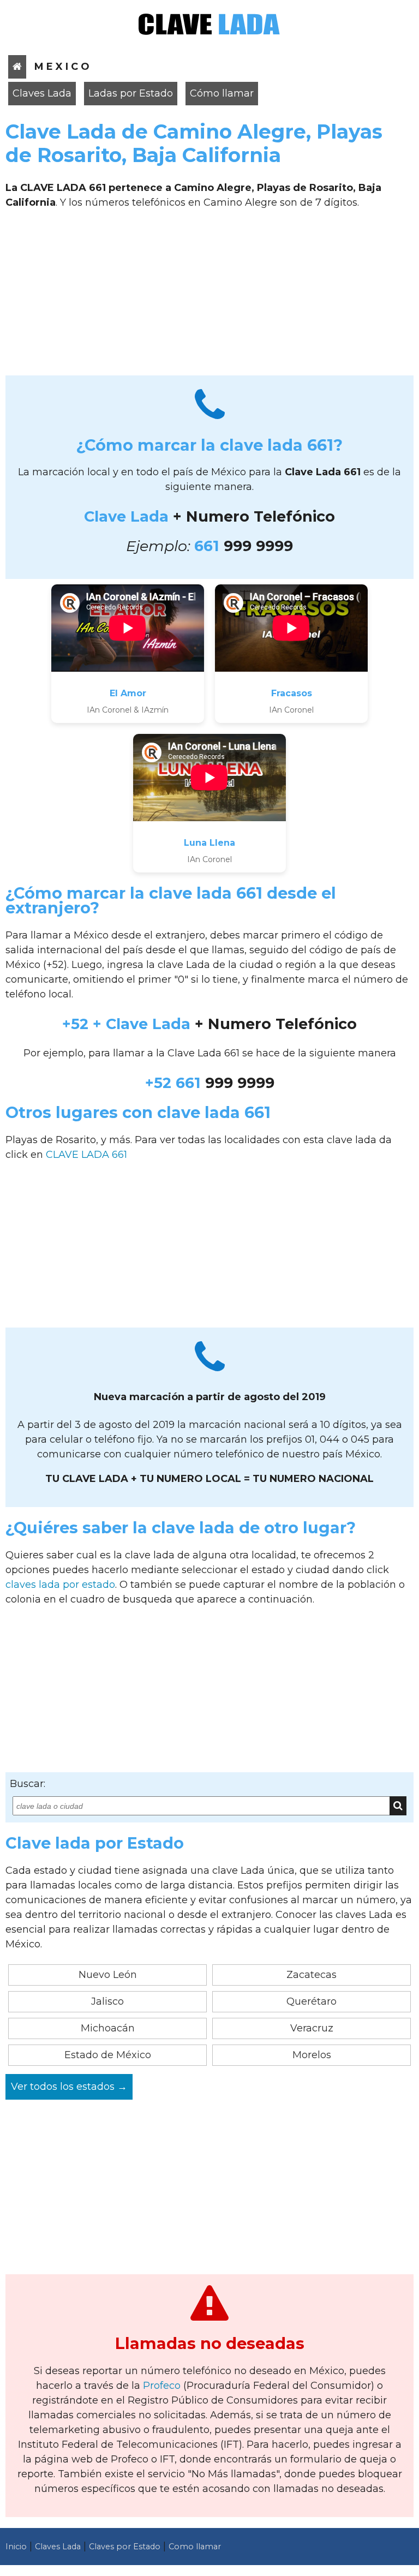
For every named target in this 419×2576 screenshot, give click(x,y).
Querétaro (312, 2001)
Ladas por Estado (131, 93)
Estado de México (108, 2055)
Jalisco (107, 2001)
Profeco (162, 2386)
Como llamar (195, 2547)
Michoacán (108, 2028)
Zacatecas (312, 1975)
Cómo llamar (222, 93)
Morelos (312, 2055)
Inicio (16, 2547)
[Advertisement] (209, 296)
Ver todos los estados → (69, 2087)
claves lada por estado (60, 1585)
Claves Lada (42, 93)
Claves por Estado (125, 2547)
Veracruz (312, 2028)
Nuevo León (108, 1975)
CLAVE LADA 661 (86, 1155)
